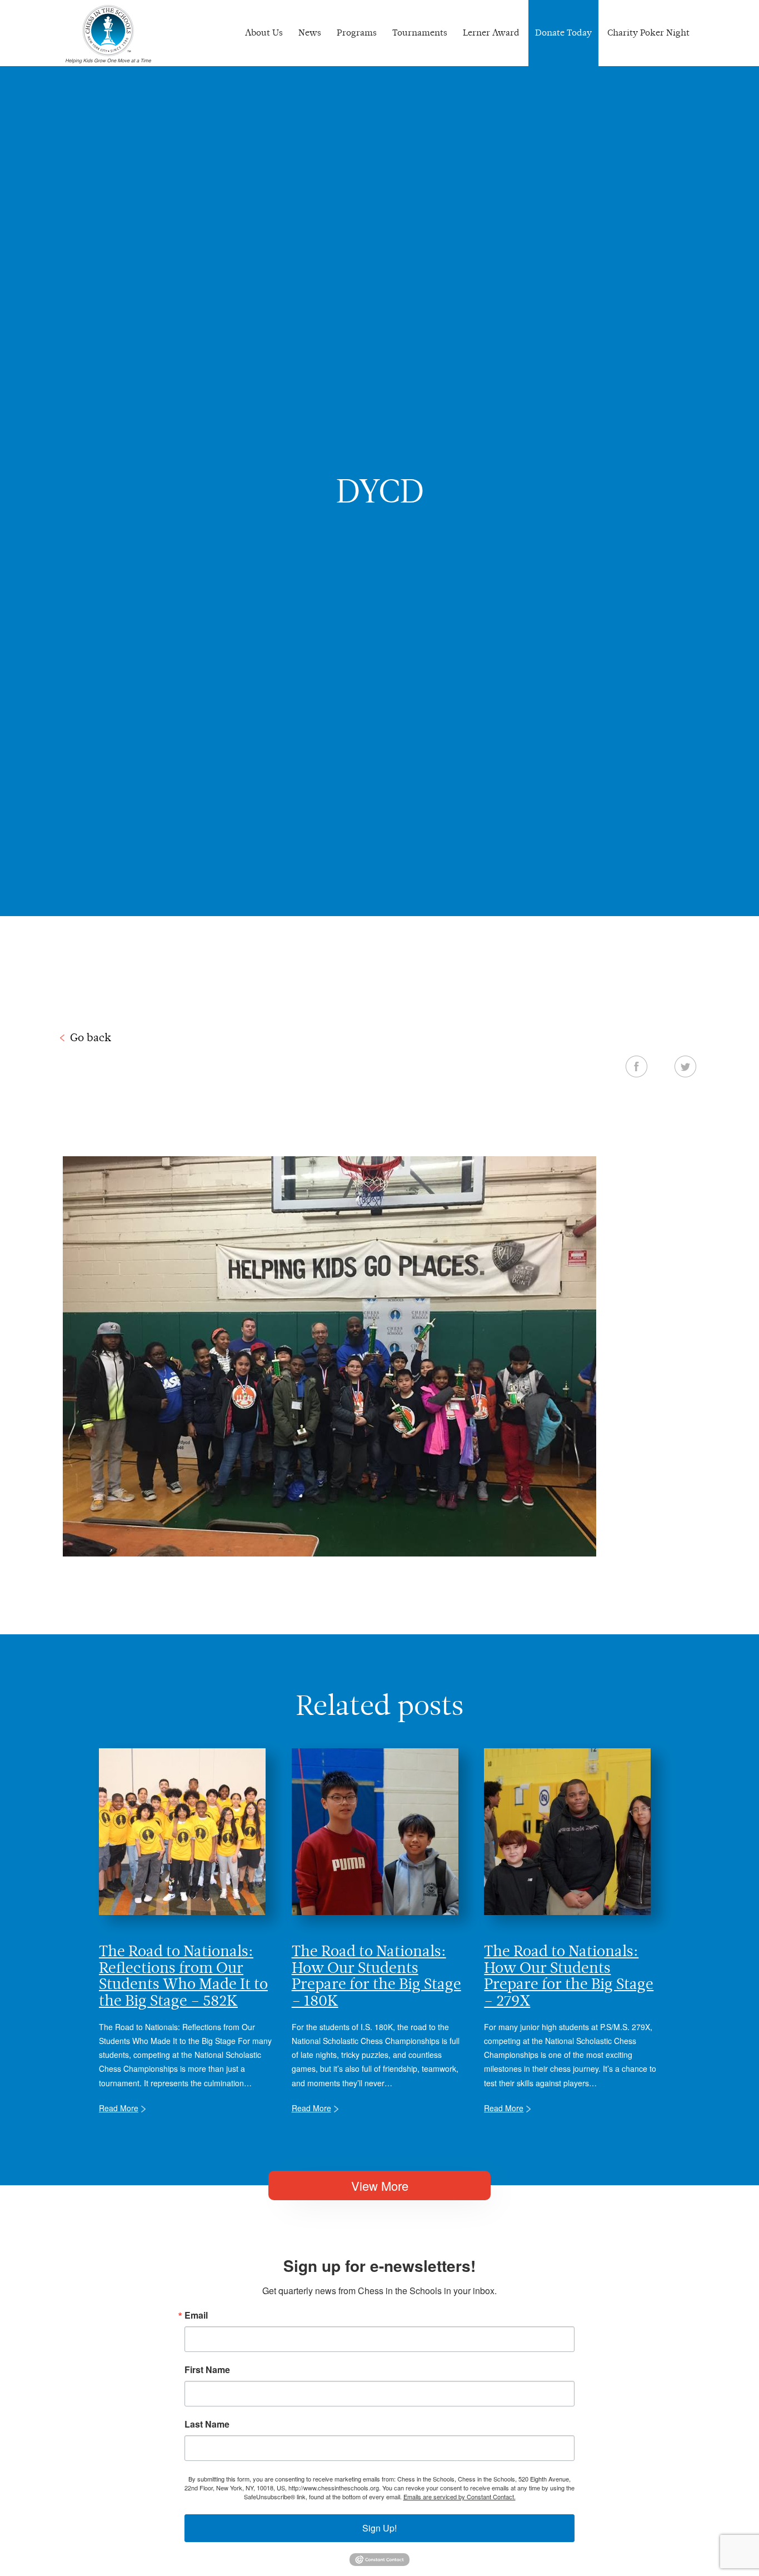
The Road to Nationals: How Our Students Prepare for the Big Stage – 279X (569, 1975)
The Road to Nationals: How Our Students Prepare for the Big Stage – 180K (376, 1975)
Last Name (207, 2424)
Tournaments (420, 33)
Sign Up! (379, 2528)
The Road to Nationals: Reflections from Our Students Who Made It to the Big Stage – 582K (183, 1975)
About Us (264, 33)
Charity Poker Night (648, 33)
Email (196, 2315)
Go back (91, 1037)
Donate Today (563, 33)
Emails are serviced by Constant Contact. (460, 2497)
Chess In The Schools (108, 34)
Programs (357, 33)
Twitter (685, 1066)
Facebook (636, 1066)
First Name (207, 2370)
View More (380, 2185)
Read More (119, 2108)
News (310, 33)
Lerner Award (491, 33)
